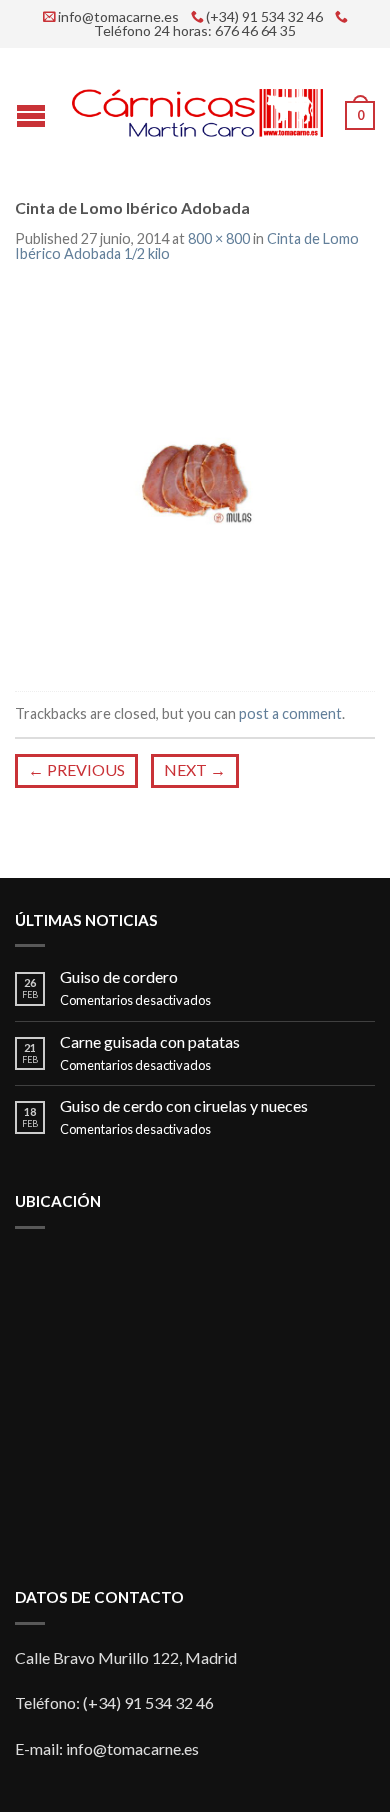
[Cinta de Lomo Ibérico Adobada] (195, 478)
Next (195, 769)
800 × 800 (219, 238)
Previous (76, 769)
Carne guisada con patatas (150, 1041)
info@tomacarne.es (118, 17)
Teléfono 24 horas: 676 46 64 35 (195, 31)
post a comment (290, 713)
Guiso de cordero (119, 976)
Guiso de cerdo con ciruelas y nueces (184, 1105)
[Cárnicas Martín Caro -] (197, 108)
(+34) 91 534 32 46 (264, 17)
